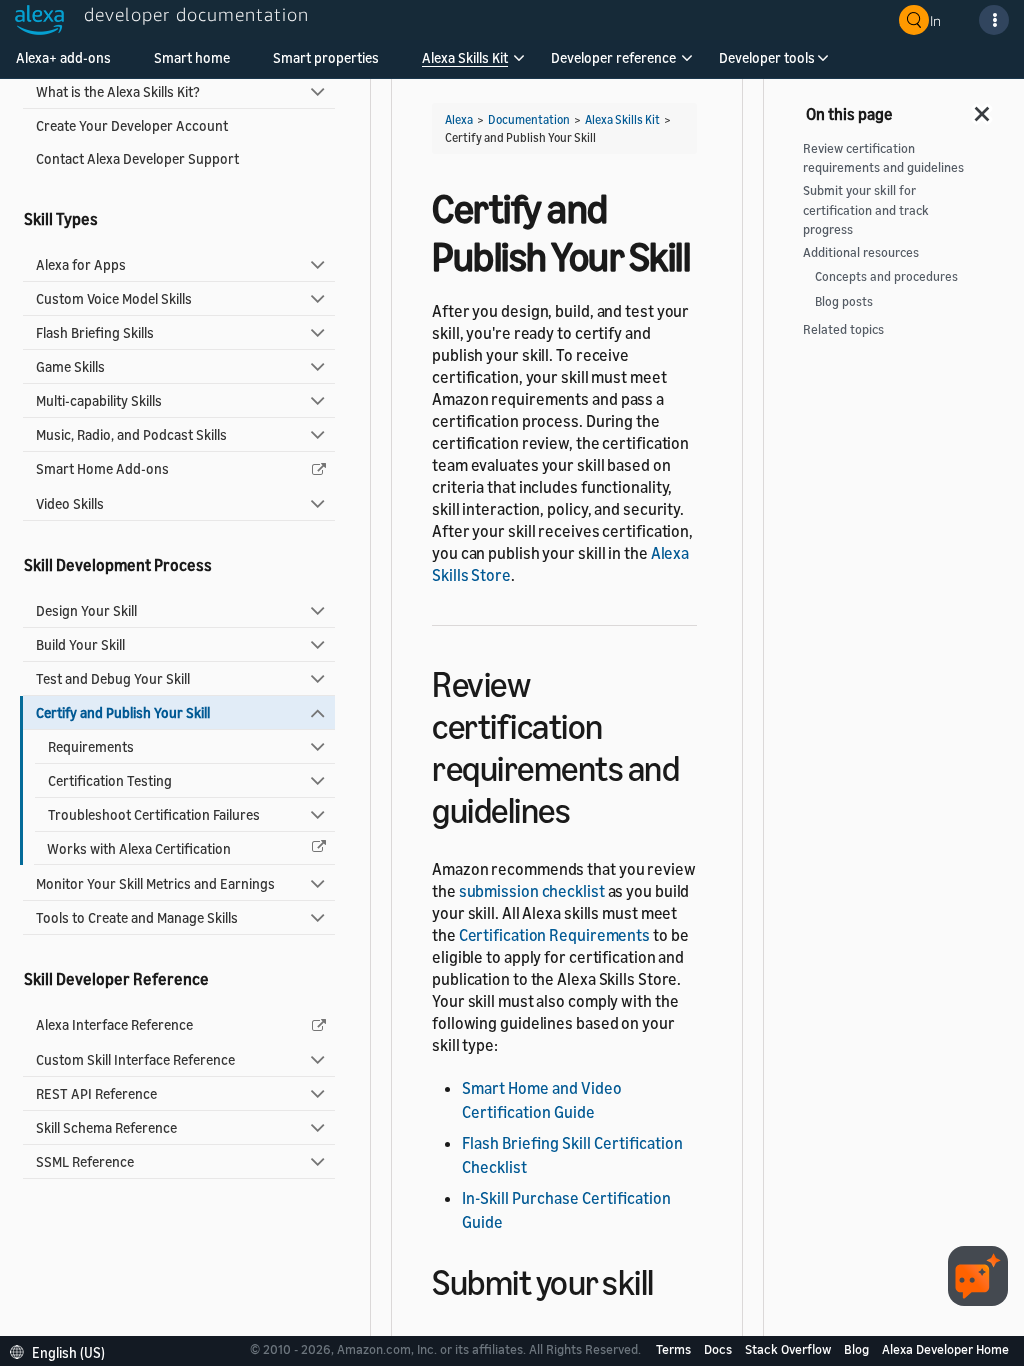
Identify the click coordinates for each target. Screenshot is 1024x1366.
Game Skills (70, 366)
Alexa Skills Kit (465, 57)
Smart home (192, 57)
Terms (675, 1349)
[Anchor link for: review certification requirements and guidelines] (587, 807)
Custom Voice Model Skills (114, 298)
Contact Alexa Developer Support (137, 158)
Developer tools (767, 57)
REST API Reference (96, 1093)
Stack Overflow (789, 1349)
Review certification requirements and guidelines (883, 158)
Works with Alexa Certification (139, 848)
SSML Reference (85, 1161)
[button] (465, 64)
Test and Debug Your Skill (113, 678)
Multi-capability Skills (99, 400)
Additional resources (861, 252)
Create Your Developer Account (132, 125)
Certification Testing (110, 780)
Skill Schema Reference (106, 1127)
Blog (858, 1349)
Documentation (529, 119)
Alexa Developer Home (945, 1349)
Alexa (459, 119)
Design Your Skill (86, 610)
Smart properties (326, 57)
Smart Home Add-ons (102, 468)
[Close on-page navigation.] (983, 108)
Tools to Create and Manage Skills (137, 917)
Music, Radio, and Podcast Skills (131, 434)
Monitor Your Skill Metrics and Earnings (155, 883)
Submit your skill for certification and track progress (866, 209)
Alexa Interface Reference (114, 1024)
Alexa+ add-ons (63, 57)
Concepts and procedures (886, 276)
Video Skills (70, 503)
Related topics (843, 329)
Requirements (91, 746)
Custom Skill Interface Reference (135, 1059)
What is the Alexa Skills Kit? (118, 91)
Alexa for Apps (81, 264)
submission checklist (532, 891)
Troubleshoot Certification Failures (154, 814)
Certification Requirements (554, 935)
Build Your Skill (80, 644)
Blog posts (844, 301)
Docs (719, 1349)
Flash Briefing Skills (95, 332)
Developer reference (613, 57)
